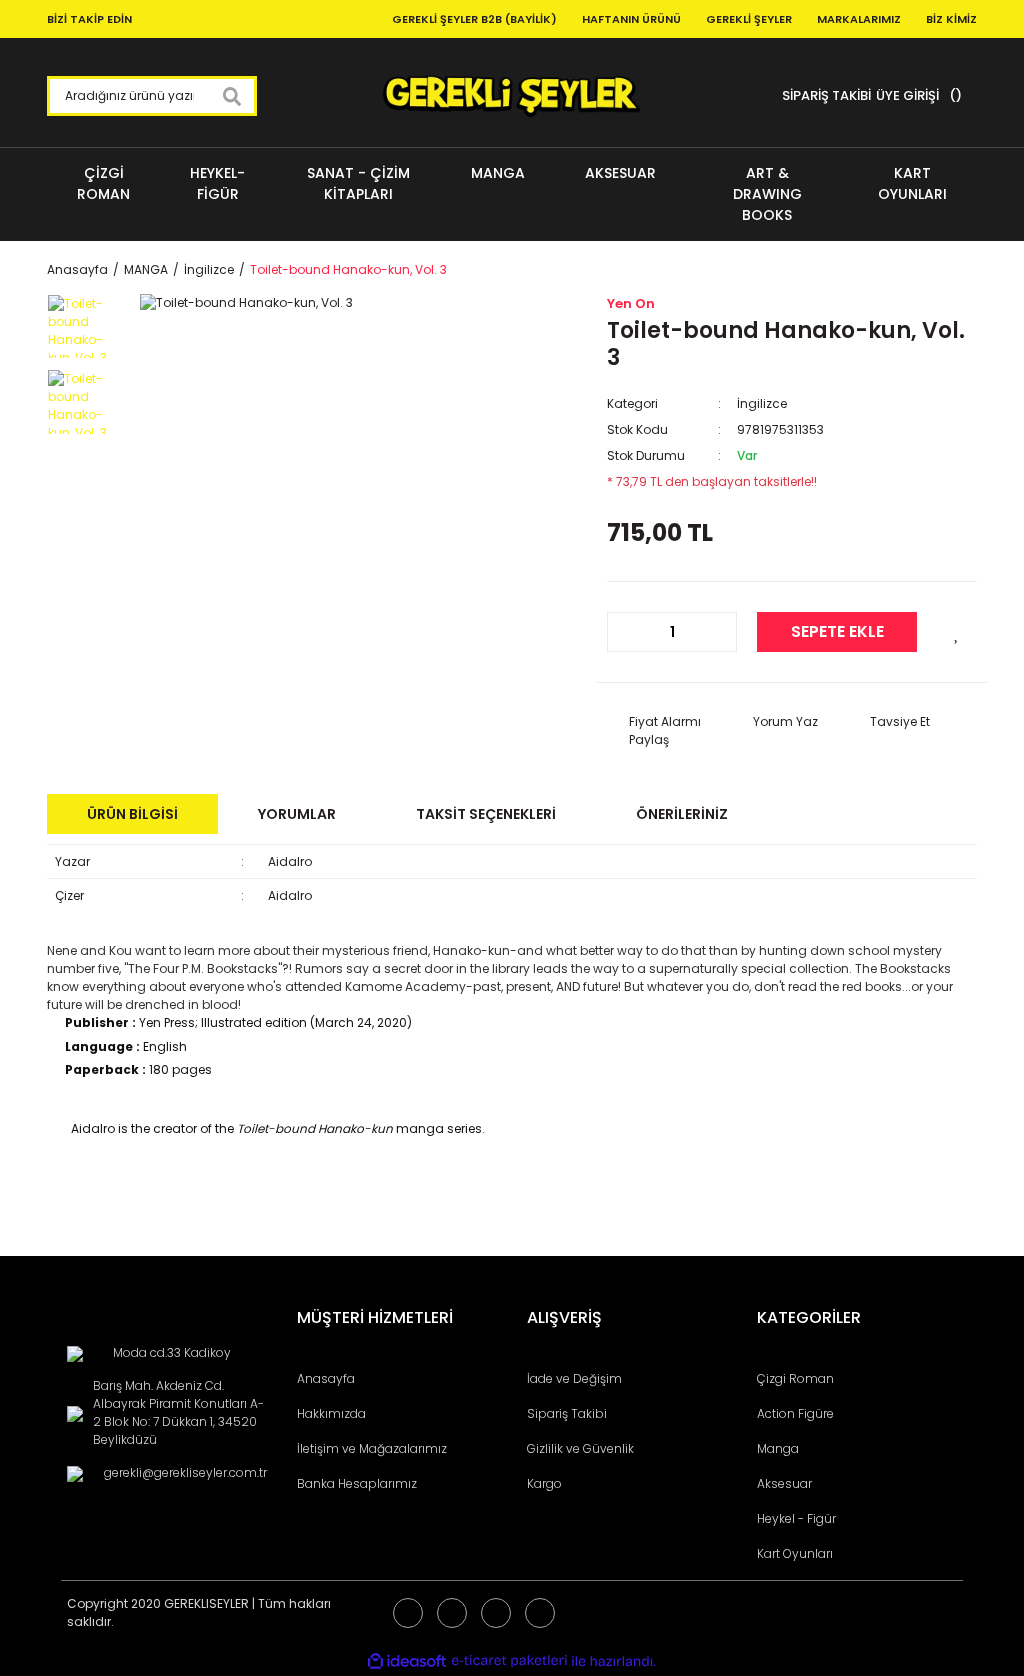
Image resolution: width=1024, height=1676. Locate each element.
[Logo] (511, 96)
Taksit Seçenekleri (486, 814)
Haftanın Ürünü (631, 19)
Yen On (631, 303)
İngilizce (762, 403)
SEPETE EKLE (837, 631)
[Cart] (953, 96)
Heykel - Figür (796, 1518)
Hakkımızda (331, 1413)
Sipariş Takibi (567, 1413)
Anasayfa (326, 1378)
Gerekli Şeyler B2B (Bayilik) (474, 19)
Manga (778, 1448)
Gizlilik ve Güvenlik (580, 1448)
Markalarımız (859, 19)
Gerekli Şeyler (749, 19)
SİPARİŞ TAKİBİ (826, 95)
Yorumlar (297, 814)
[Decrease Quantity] (633, 632)
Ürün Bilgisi (132, 814)
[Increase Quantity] (711, 632)
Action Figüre (795, 1413)
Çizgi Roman (795, 1378)
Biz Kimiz (951, 19)
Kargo (544, 1483)
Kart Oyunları (795, 1553)
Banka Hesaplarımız (357, 1483)
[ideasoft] (407, 1661)
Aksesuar (784, 1483)
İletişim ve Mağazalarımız (372, 1448)
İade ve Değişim (574, 1378)
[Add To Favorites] (957, 632)
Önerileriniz (682, 814)
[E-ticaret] (509, 1661)
